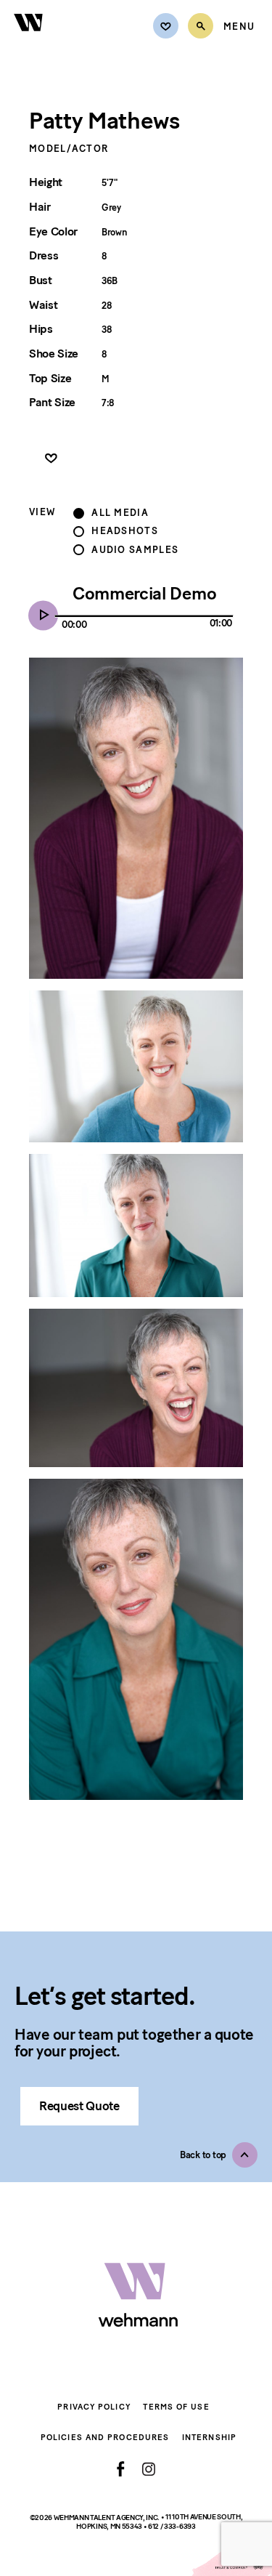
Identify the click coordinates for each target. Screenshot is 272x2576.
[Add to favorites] (51, 459)
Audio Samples (135, 550)
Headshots (125, 531)
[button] (219, 2155)
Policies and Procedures (105, 2438)
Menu (239, 27)
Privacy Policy (94, 2407)
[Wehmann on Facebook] (121, 2469)
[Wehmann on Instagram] (148, 2469)
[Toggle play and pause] (47, 616)
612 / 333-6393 (172, 2526)
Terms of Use (176, 2407)
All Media (120, 513)
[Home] (29, 40)
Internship (209, 2438)
